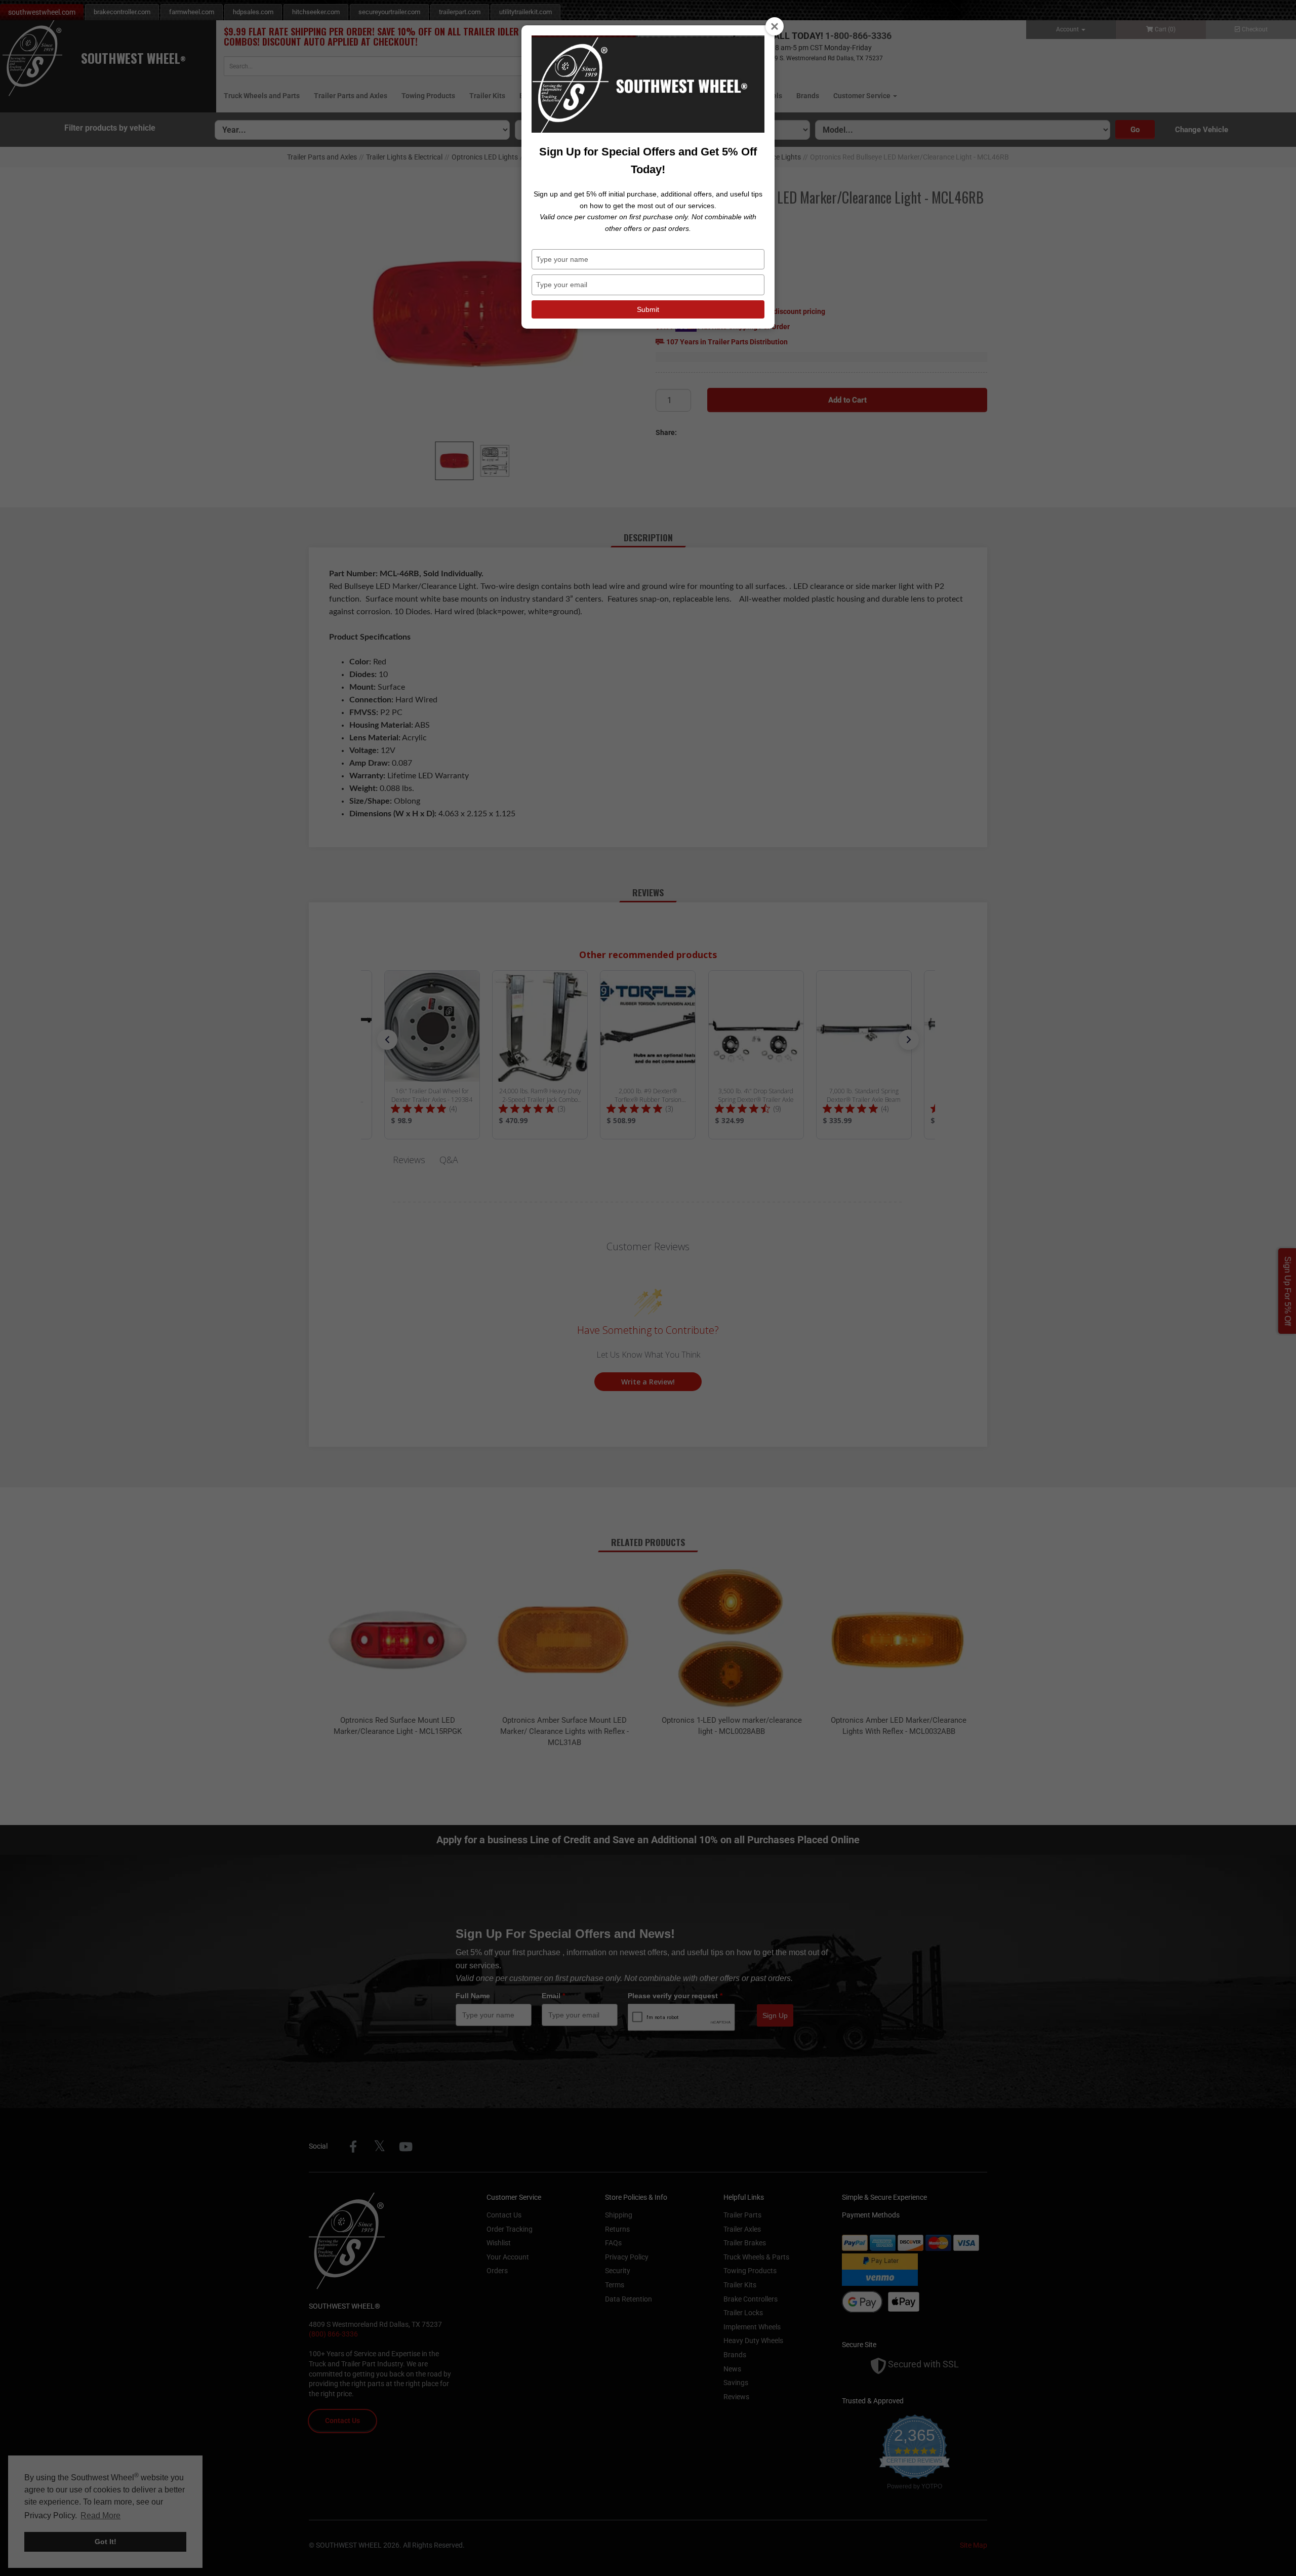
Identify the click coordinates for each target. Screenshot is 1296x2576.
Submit (648, 309)
